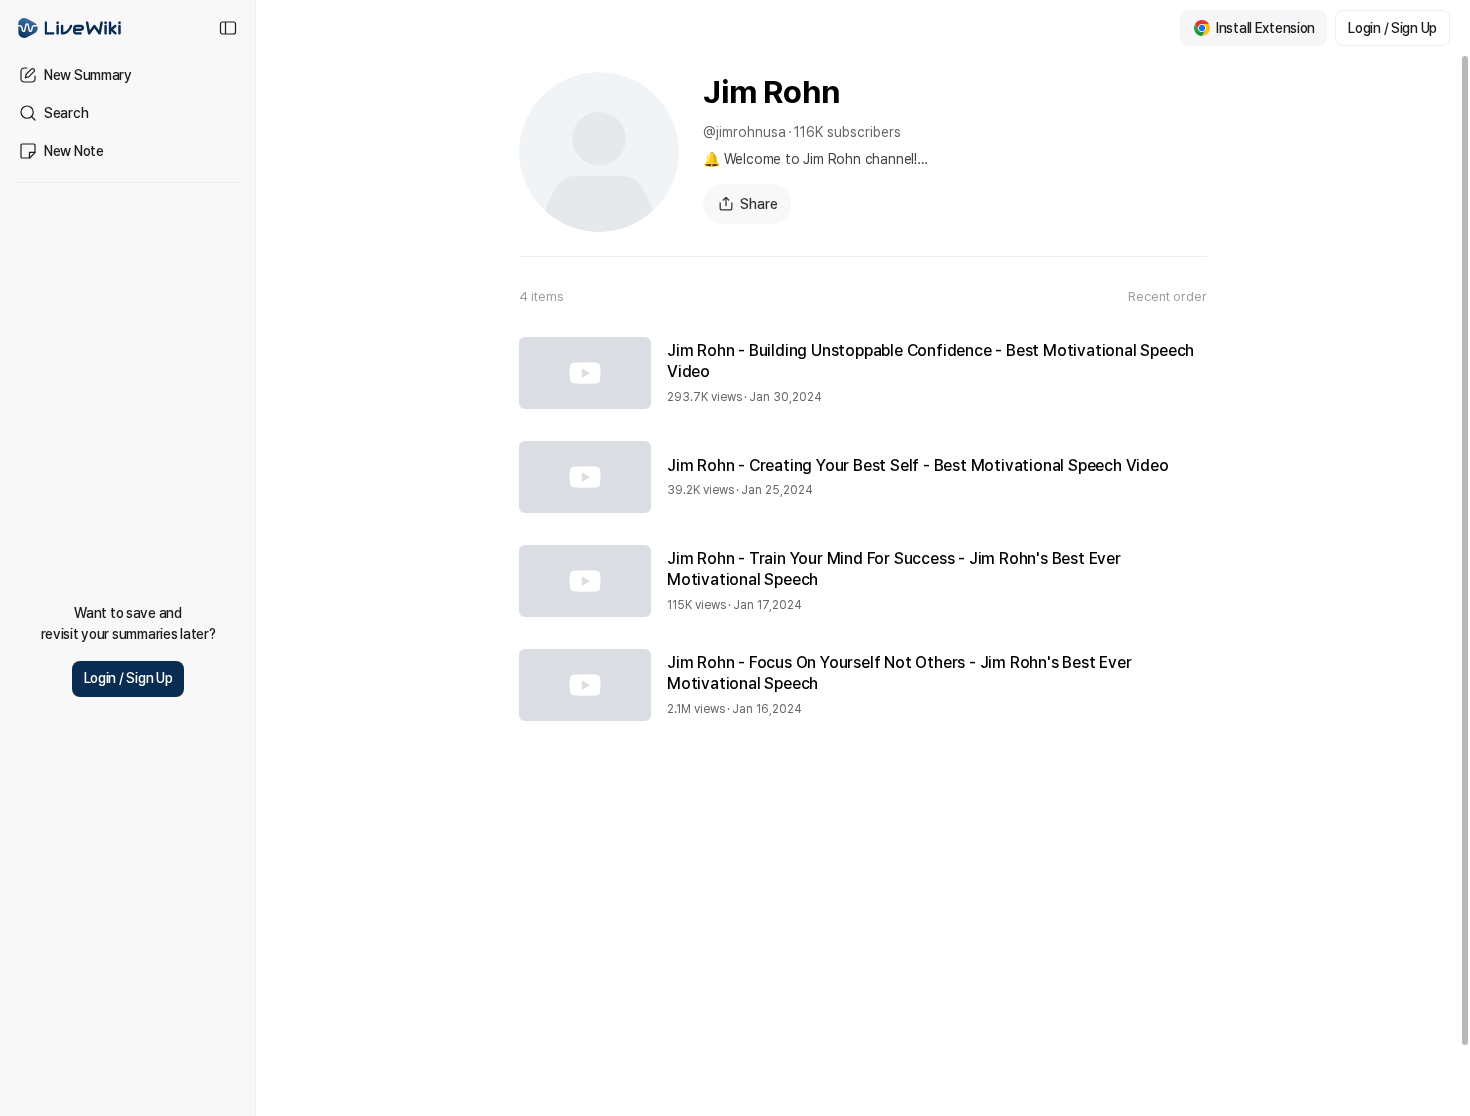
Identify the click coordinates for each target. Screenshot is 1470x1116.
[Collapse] (228, 28)
